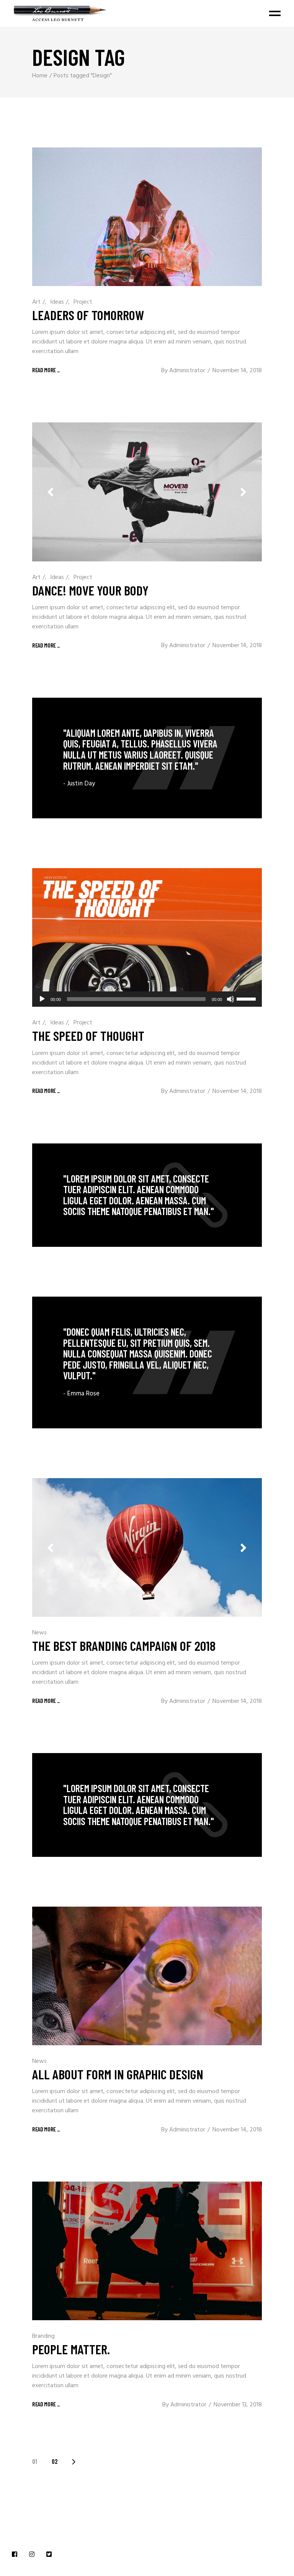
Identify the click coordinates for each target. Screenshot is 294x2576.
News (39, 1633)
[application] (147, 999)
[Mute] (230, 999)
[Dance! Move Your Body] (147, 492)
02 (55, 2461)
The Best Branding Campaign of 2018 (124, 1645)
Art (36, 302)
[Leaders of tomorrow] (147, 217)
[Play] (42, 999)
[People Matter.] (147, 2251)
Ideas (57, 302)
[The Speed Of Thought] (147, 937)
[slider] (247, 998)
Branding (43, 2336)
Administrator (187, 371)
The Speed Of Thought (88, 1035)
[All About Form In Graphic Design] (147, 1976)
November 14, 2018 (237, 371)
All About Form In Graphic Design (118, 2074)
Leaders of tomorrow (88, 315)
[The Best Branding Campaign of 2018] (147, 1547)
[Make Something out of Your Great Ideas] (147, 1362)
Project (83, 302)
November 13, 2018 (238, 2405)
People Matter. (71, 2349)
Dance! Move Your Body (90, 590)
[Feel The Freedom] (147, 758)
